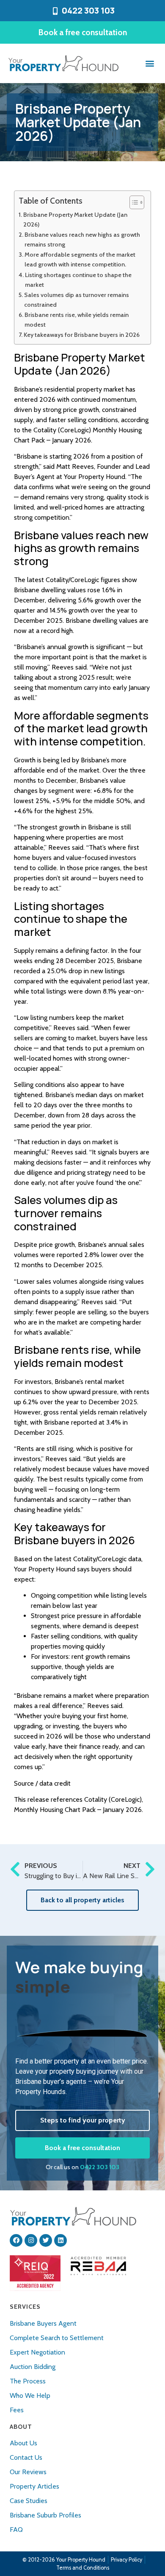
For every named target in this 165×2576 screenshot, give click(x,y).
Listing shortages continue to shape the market (78, 280)
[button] (150, 63)
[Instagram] (31, 2240)
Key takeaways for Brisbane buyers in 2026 (82, 335)
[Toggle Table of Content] (133, 202)
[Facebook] (16, 2240)
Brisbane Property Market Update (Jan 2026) (75, 220)
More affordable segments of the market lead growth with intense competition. (80, 259)
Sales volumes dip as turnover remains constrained (77, 300)
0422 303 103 (100, 2167)
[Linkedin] (60, 2240)
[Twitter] (46, 2240)
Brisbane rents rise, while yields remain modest (77, 320)
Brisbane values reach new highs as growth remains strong (82, 239)
